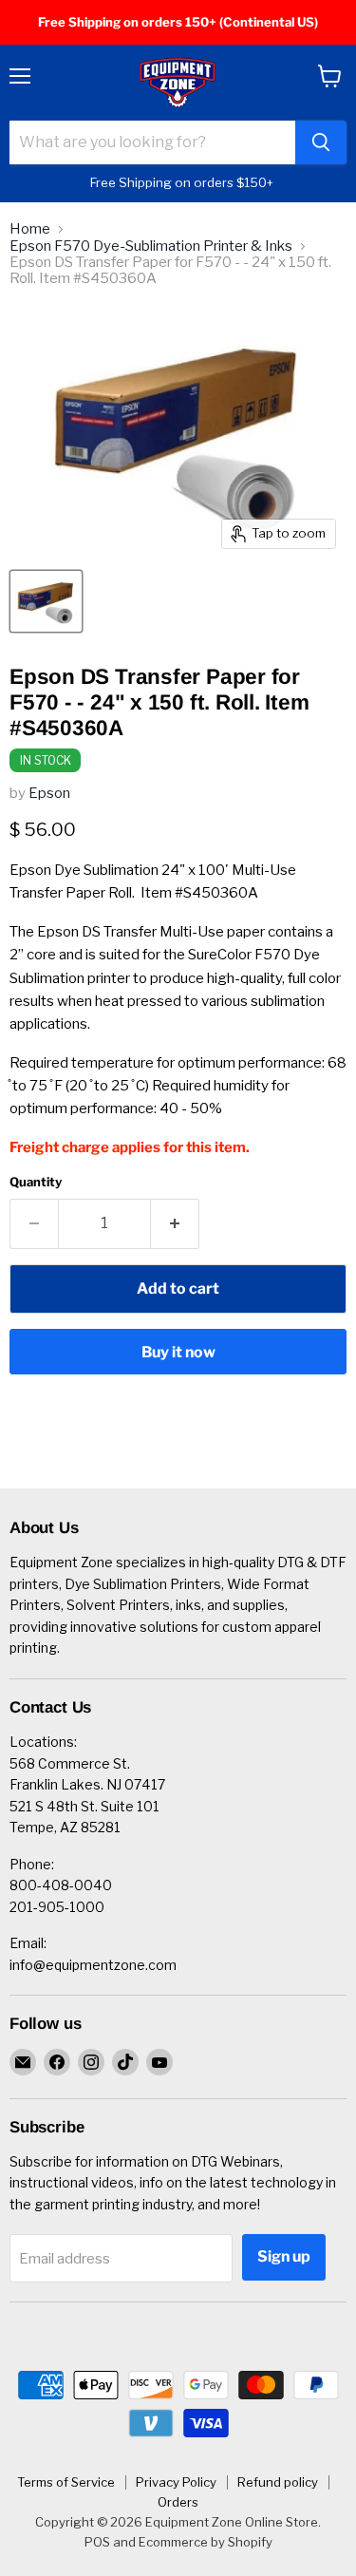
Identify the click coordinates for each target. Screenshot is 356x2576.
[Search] (321, 142)
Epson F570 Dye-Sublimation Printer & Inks (151, 246)
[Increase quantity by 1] (175, 1223)
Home (30, 229)
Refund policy (278, 2482)
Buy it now (178, 1352)
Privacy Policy (176, 2482)
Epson (49, 793)
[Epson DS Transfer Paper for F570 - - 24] (46, 601)
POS (97, 2542)
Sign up (284, 2256)
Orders (178, 2502)
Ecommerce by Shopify (206, 2542)
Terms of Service (66, 2482)
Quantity (36, 1182)
